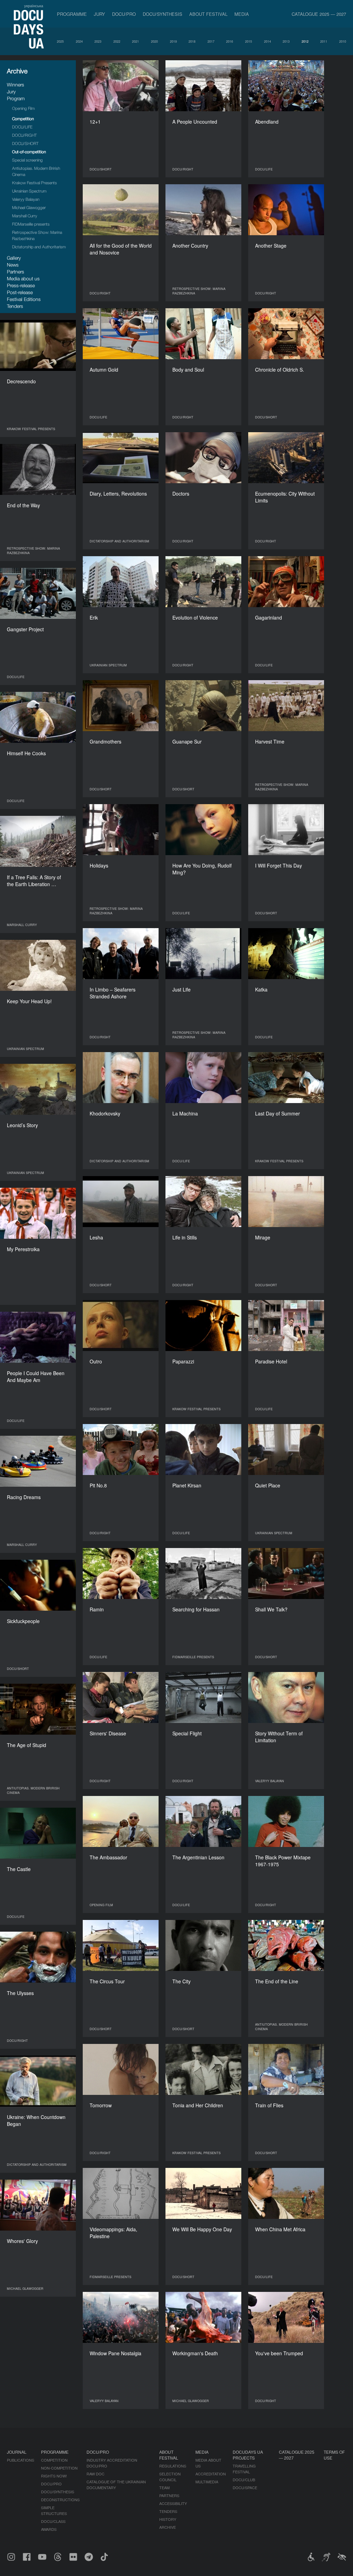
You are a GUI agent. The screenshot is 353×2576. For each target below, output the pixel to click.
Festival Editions (24, 299)
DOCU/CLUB (244, 2480)
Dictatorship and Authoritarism (39, 247)
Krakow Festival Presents (34, 183)
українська (34, 6)
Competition (23, 119)
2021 (135, 41)
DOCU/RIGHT (24, 135)
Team (164, 2487)
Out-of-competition (29, 152)
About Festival (208, 14)
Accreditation (211, 2474)
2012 (305, 41)
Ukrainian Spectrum (29, 191)
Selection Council (170, 2477)
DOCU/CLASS (53, 2521)
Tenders (15, 306)
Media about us (23, 278)
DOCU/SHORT (25, 143)
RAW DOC (95, 2474)
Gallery (14, 258)
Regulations (173, 2466)
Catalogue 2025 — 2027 (319, 14)
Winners (16, 85)
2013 (286, 41)
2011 (324, 41)
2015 (249, 41)
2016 (230, 41)
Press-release (21, 285)
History (168, 2519)
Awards (49, 2529)
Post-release (20, 292)
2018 (192, 41)
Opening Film (23, 108)
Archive (168, 2527)
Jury (99, 14)
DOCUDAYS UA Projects (248, 2455)
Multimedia (207, 2482)
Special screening (27, 160)
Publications (21, 2460)
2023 (98, 41)
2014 (268, 41)
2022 (117, 41)
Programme (72, 14)
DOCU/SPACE (245, 2487)
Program (16, 98)
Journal (17, 2452)
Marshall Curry (25, 216)
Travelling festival (244, 2469)
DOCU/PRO (124, 14)
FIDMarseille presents (31, 224)
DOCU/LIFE (22, 127)
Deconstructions (60, 2500)
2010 (343, 41)
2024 (79, 41)
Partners (16, 272)
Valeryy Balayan (26, 199)
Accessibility (173, 2503)
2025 (60, 41)
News (13, 265)
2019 (173, 41)
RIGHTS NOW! (54, 2476)
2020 (154, 41)
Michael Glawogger (29, 207)
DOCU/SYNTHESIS (163, 14)
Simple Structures (54, 2510)
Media (242, 14)
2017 (211, 41)
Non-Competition (59, 2468)
